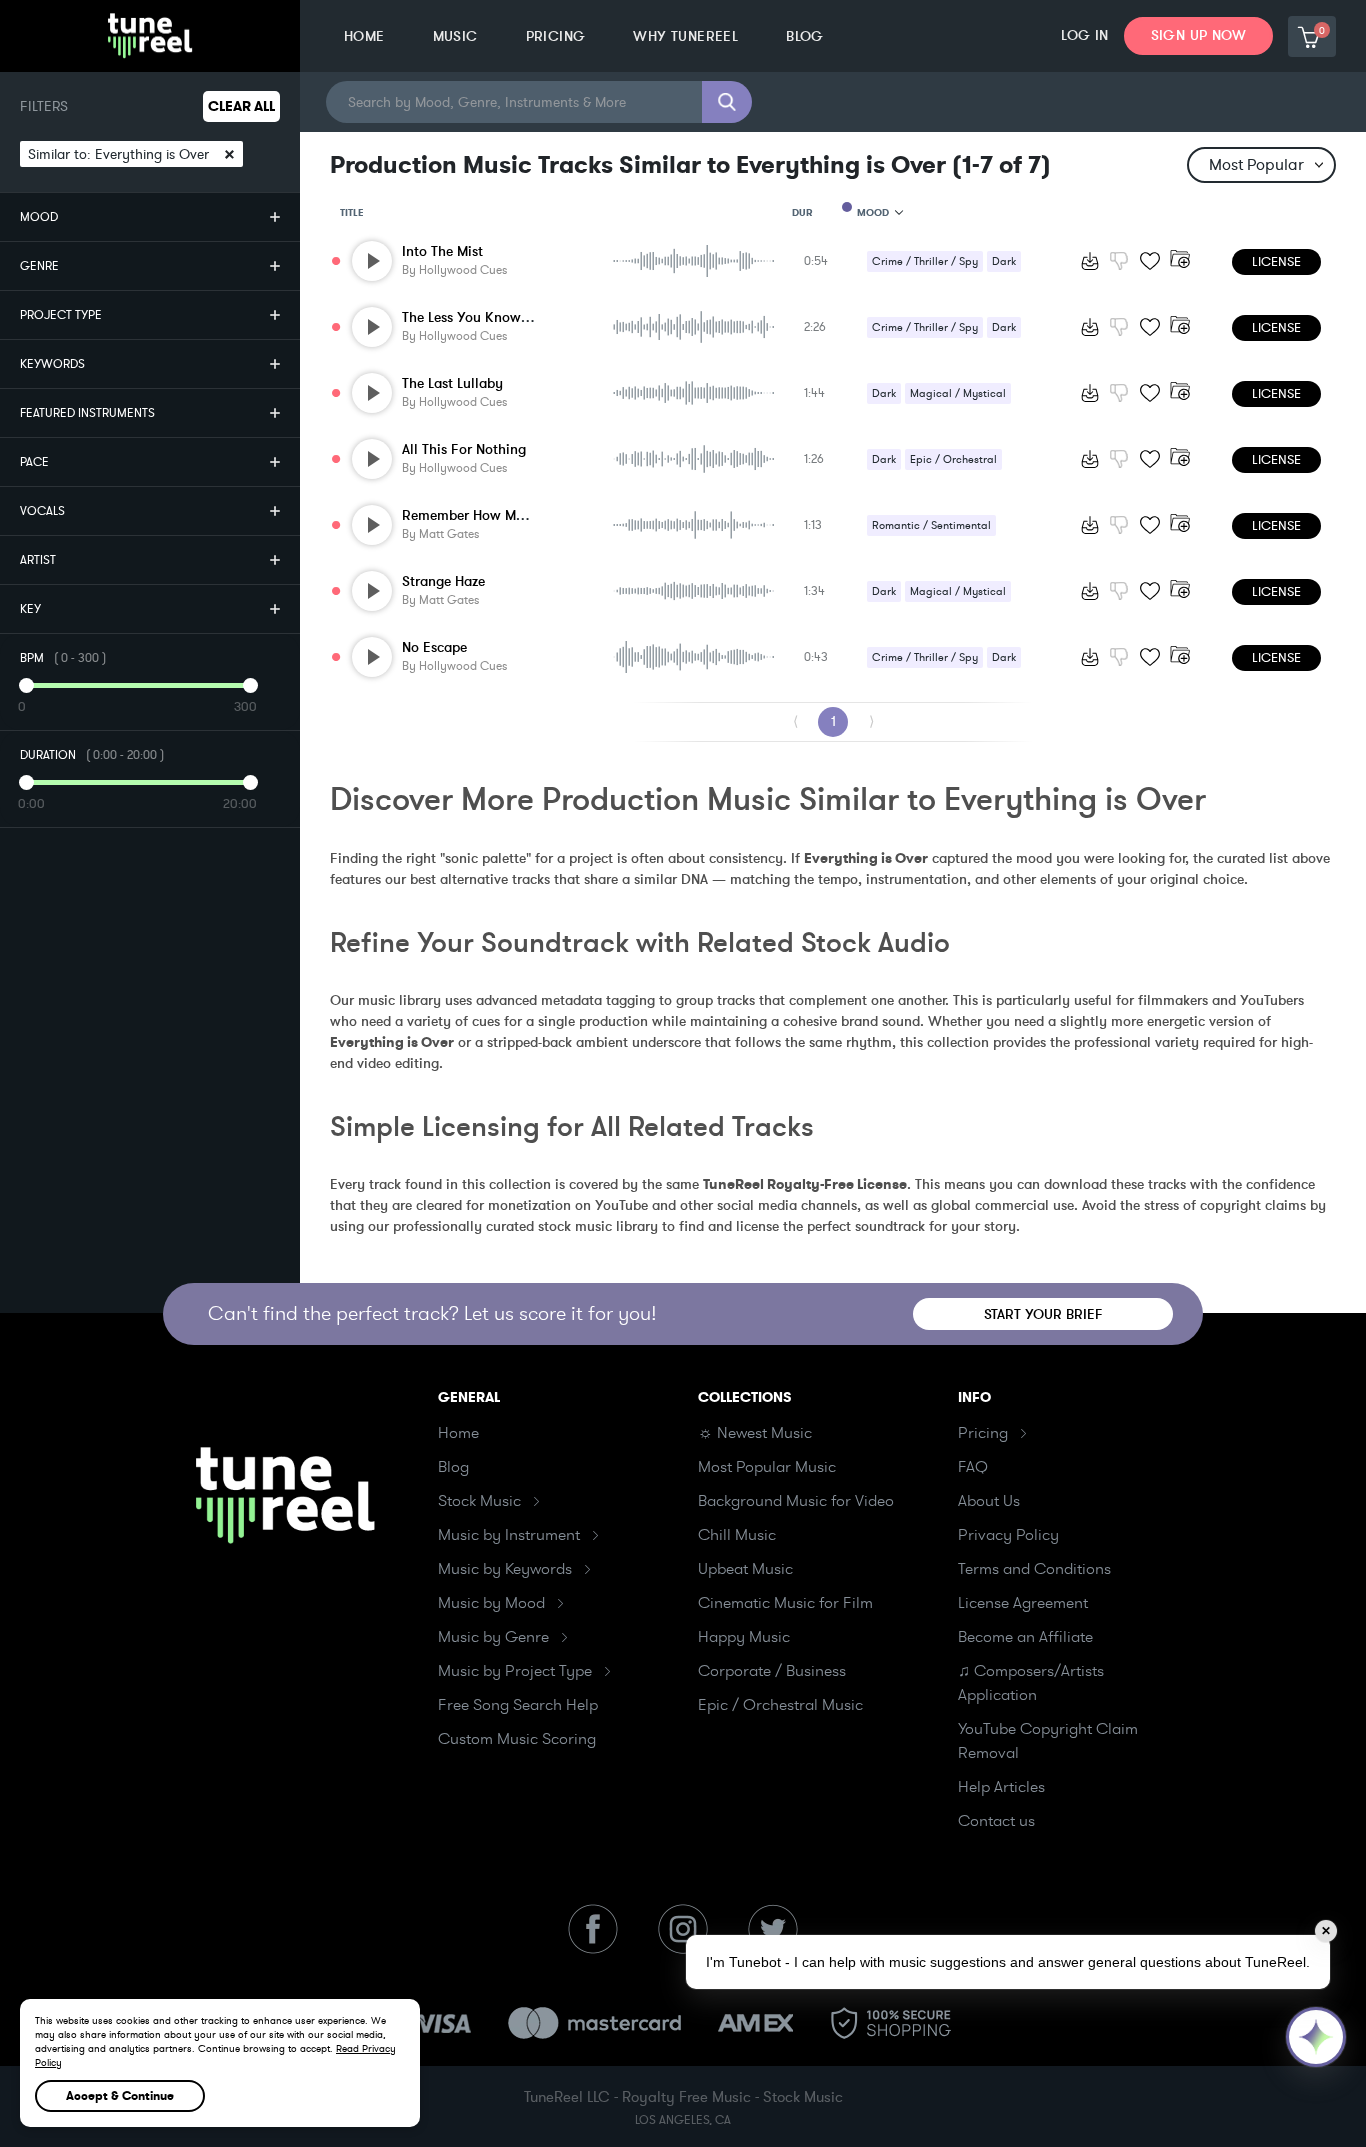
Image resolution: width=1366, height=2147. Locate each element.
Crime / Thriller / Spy (925, 261)
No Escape (434, 647)
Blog (453, 1467)
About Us (989, 1501)
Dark (1004, 261)
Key (30, 609)
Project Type (61, 315)
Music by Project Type (515, 1671)
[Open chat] (1316, 2037)
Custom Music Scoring (517, 1739)
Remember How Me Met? (479, 515)
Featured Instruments (87, 413)
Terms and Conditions (1034, 1569)
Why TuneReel (685, 36)
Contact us (996, 1821)
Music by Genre (493, 1637)
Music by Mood (491, 1603)
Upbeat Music (745, 1569)
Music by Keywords (505, 1569)
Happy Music (744, 1637)
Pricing (983, 1433)
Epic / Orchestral (953, 459)
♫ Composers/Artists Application (1031, 1683)
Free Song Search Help (518, 1705)
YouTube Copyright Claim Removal (1048, 1741)
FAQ (973, 1467)
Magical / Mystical (958, 393)
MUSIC (455, 36)
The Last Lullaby (452, 383)
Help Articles (1001, 1787)
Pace (34, 462)
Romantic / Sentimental (931, 525)
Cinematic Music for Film (785, 1603)
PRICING (556, 36)
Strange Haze (443, 581)
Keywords (52, 364)
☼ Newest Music (755, 1433)
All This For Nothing (464, 449)
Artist (38, 560)
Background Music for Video (796, 1501)
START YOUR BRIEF (1043, 1314)
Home (458, 1433)
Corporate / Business (772, 1671)
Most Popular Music (767, 1467)
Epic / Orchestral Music (780, 1705)
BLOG (805, 36)
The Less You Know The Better (495, 317)
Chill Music (737, 1535)
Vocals (42, 511)
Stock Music (479, 1501)
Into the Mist (442, 251)
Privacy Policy (1008, 1535)
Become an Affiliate (1025, 1637)
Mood (39, 217)
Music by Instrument (509, 1535)
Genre (39, 266)
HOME (364, 36)
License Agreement (1023, 1603)
